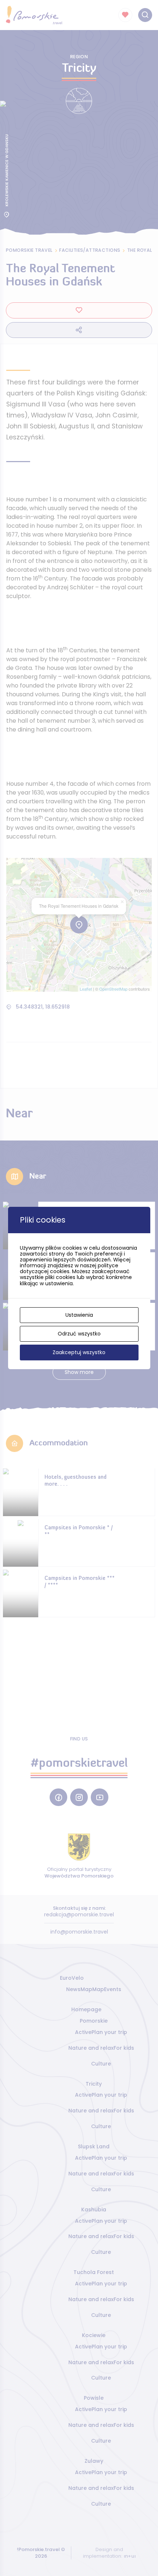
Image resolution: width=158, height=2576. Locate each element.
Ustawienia (79, 1315)
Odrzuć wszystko (79, 1334)
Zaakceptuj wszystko (79, 1352)
